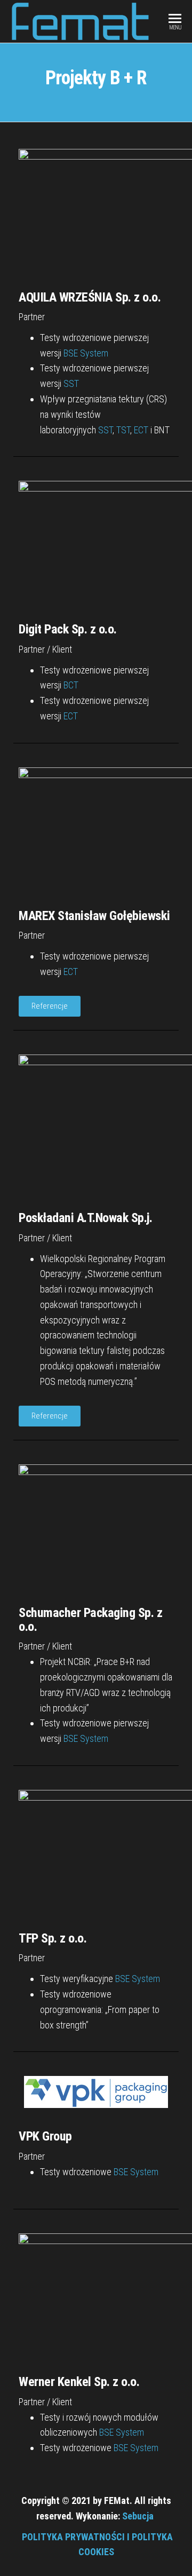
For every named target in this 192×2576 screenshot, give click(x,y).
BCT (71, 685)
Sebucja (138, 2516)
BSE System (86, 353)
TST (123, 430)
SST (71, 383)
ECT (141, 430)
